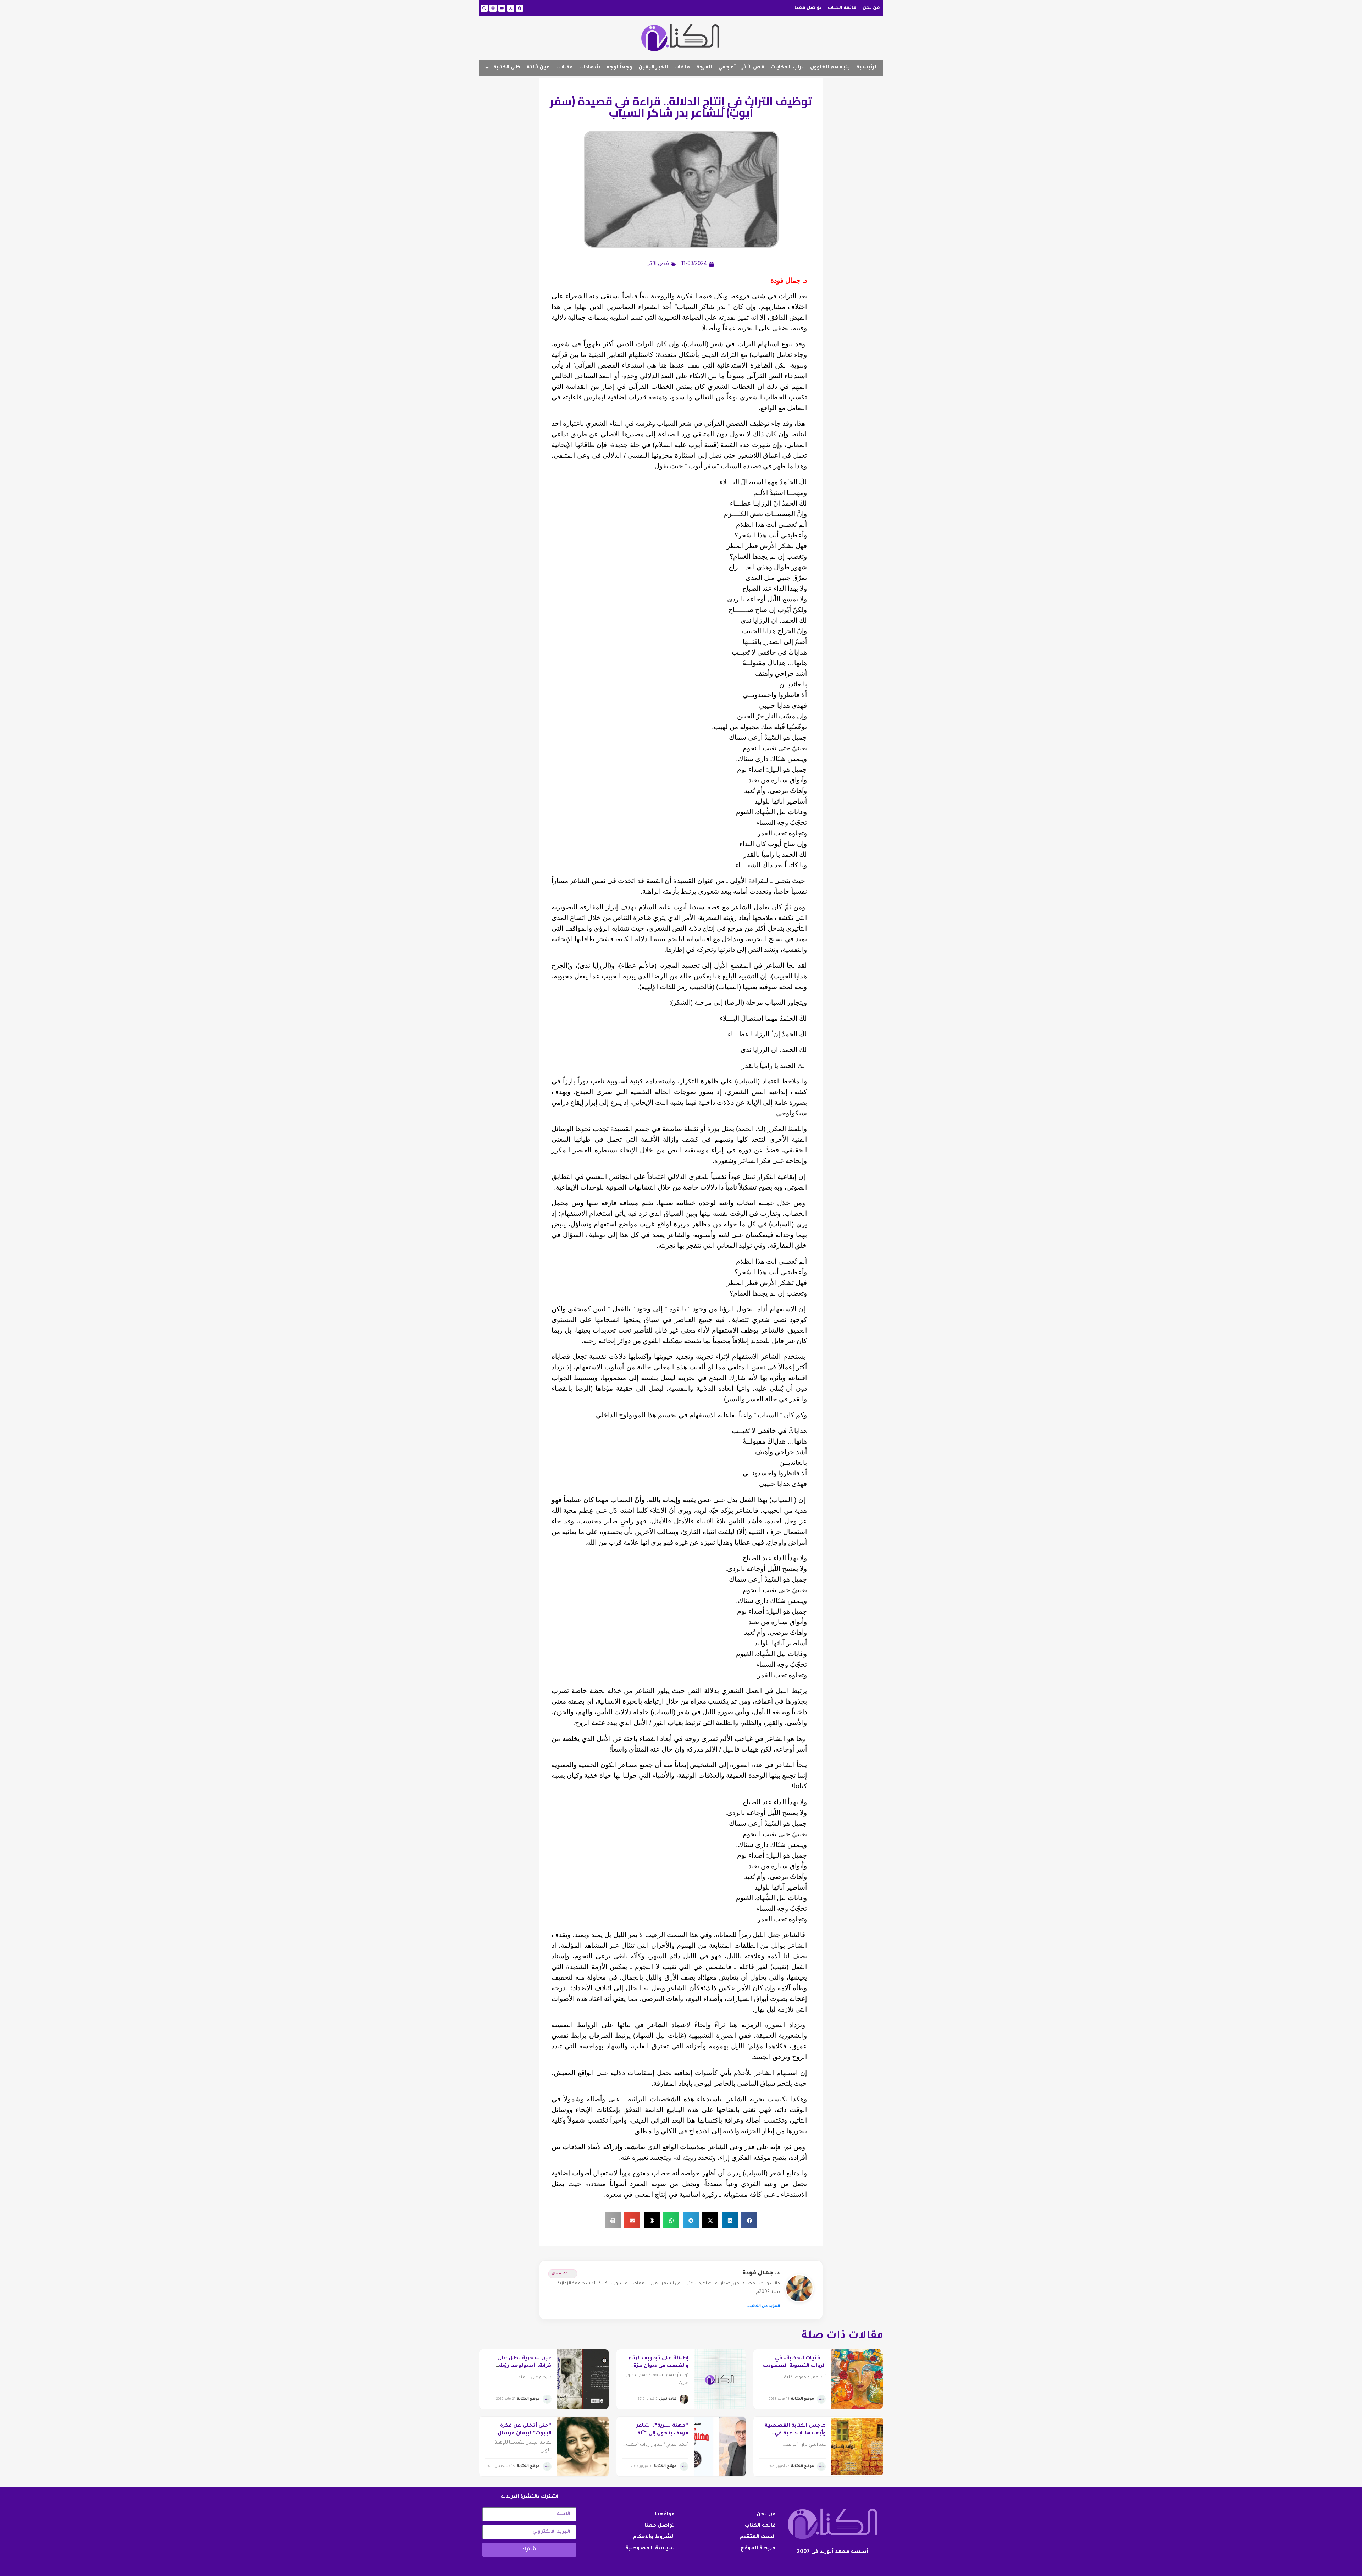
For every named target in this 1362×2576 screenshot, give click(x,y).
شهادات (590, 68)
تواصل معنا (808, 8)
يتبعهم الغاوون (830, 68)
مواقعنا (665, 2515)
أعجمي (727, 68)
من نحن (871, 8)
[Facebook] (520, 8)
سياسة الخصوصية (650, 2549)
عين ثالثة (538, 68)
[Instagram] (493, 8)
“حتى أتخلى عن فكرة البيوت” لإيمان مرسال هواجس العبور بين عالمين (519, 2434)
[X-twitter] (511, 8)
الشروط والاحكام (654, 2537)
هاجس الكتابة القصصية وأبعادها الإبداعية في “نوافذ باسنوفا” (795, 2434)
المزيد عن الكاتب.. (763, 2306)
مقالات (564, 68)
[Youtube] (502, 8)
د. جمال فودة (761, 2273)
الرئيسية (867, 68)
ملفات (682, 68)
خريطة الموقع (758, 2549)
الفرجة (704, 68)
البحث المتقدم (758, 2537)
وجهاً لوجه (619, 68)
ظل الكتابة (507, 68)
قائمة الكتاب (842, 8)
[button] (749, 2220)
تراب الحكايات (787, 68)
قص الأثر (753, 68)
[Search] (484, 8)
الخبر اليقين (653, 68)
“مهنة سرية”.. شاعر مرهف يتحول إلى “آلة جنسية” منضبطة (662, 2434)
